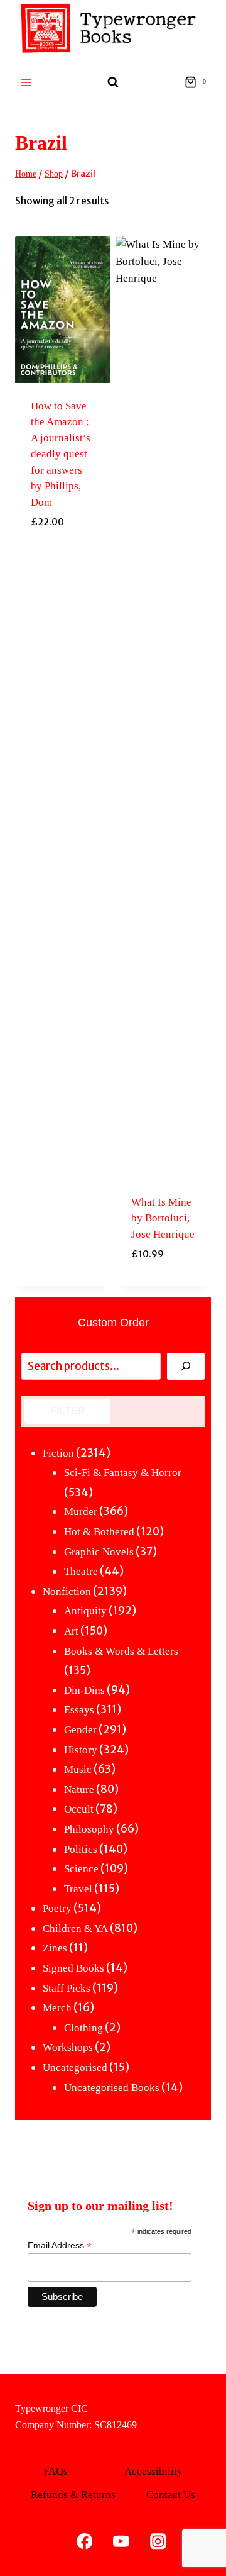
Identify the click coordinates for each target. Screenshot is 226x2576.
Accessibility (153, 2471)
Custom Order (113, 1323)
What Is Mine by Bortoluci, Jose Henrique (163, 1218)
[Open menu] (27, 82)
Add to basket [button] (63, 1283)
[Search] (186, 1366)
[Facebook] (84, 2541)
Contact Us (171, 2495)
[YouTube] (121, 2541)
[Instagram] (158, 2541)
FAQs (56, 2471)
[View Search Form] (113, 82)
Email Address (60, 2246)
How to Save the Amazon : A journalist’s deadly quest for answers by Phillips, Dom (61, 454)
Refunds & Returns (73, 2495)
